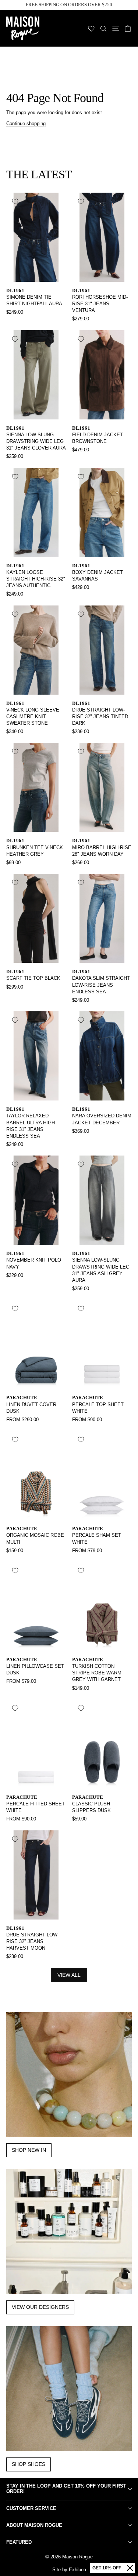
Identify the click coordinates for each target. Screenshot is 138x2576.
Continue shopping (26, 123)
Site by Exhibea (69, 2570)
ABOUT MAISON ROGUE (34, 2525)
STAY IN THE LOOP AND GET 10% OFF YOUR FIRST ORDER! (66, 2489)
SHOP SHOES (29, 2464)
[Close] (130, 2568)
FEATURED (19, 2542)
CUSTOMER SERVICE (31, 2508)
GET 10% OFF (107, 2568)
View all (69, 1975)
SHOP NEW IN (29, 2150)
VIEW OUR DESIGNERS (40, 2307)
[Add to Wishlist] (15, 201)
